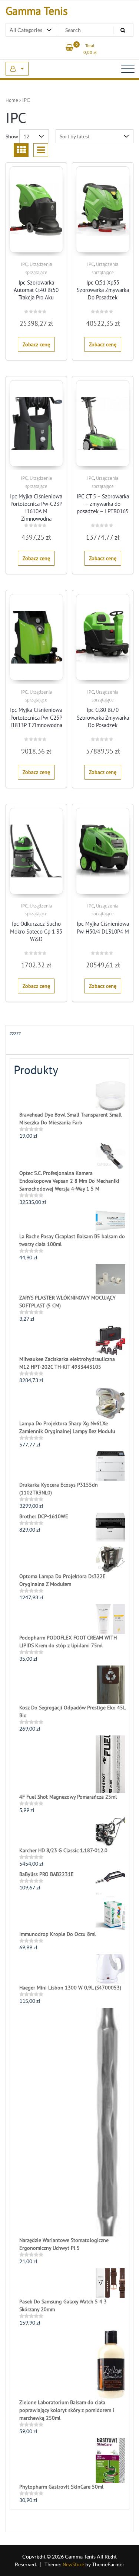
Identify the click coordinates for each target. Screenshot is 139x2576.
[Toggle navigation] (128, 69)
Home (12, 100)
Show (12, 136)
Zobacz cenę (36, 344)
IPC (24, 264)
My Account (17, 69)
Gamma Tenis (37, 11)
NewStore (73, 2564)
